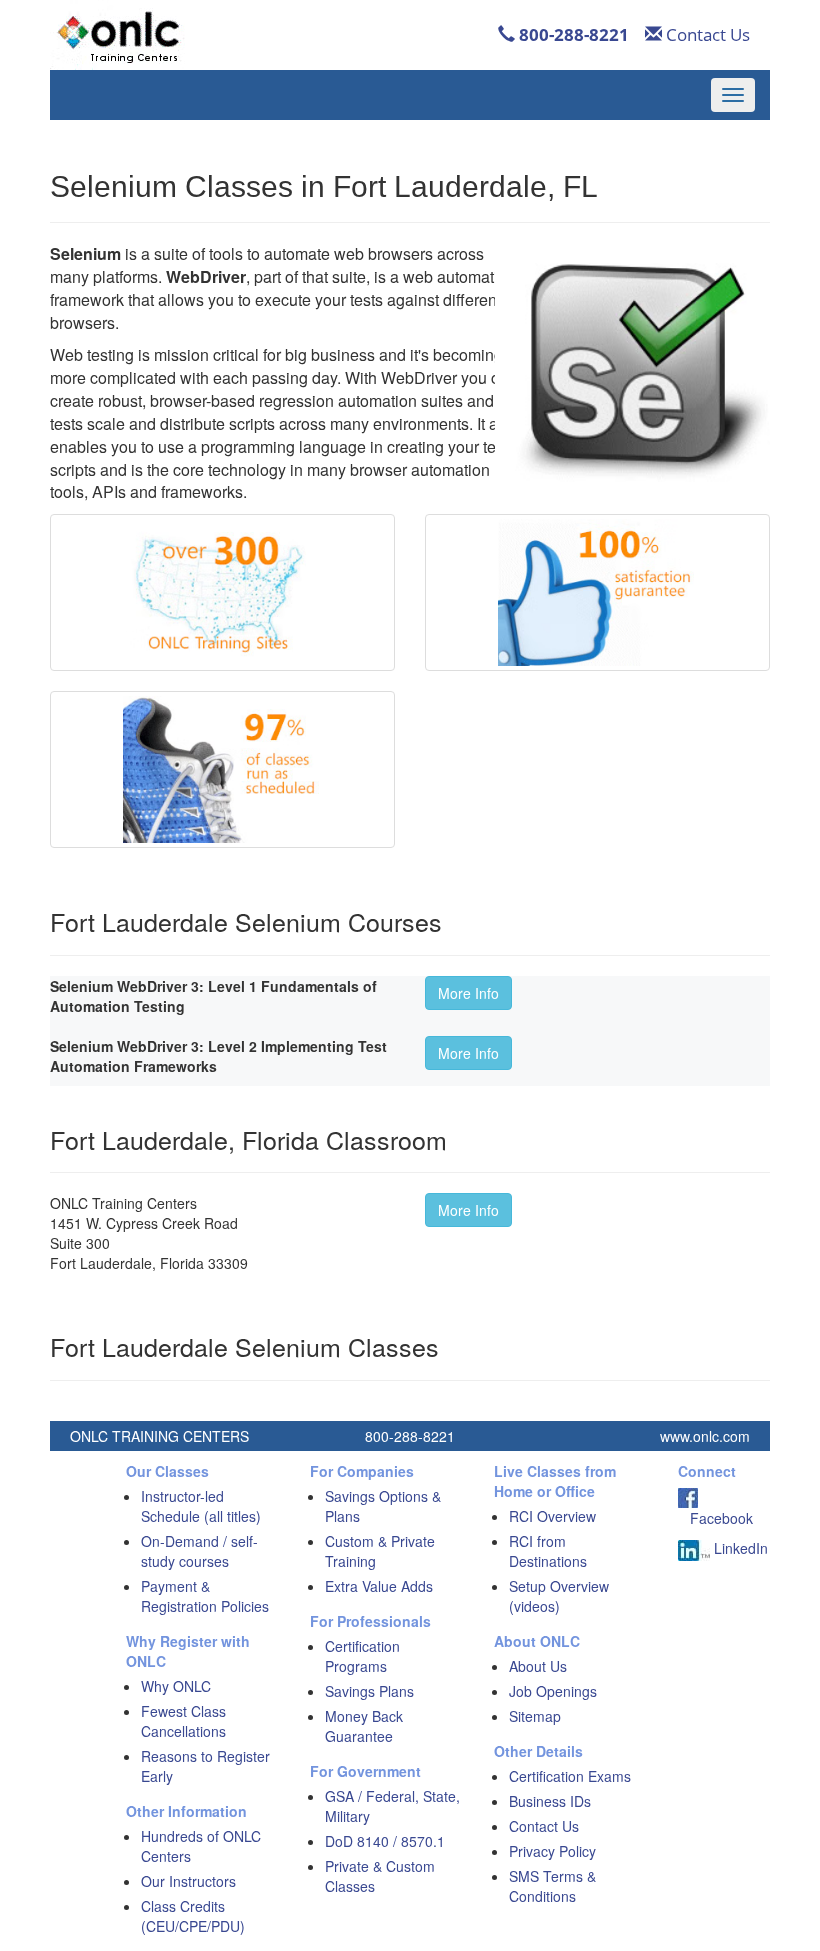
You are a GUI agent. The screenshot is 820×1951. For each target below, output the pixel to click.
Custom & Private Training (380, 1551)
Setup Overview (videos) (559, 1596)
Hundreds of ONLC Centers (201, 1846)
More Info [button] (468, 993)
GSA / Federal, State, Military (392, 1806)
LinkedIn (739, 1548)
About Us (538, 1666)
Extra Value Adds (379, 1586)
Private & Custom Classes (380, 1876)
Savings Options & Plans (383, 1506)
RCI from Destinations (548, 1551)
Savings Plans (369, 1691)
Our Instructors (188, 1881)
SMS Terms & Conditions (552, 1886)
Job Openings (553, 1691)
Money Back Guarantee (364, 1726)
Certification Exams (570, 1776)
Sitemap (535, 1716)
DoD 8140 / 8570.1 (385, 1841)
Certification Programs (362, 1656)
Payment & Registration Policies (205, 1596)
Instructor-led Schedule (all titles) (201, 1506)
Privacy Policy (552, 1851)
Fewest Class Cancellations (183, 1721)
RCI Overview (552, 1516)
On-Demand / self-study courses (199, 1551)
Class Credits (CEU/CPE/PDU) (193, 1916)
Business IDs (550, 1801)
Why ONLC (176, 1686)
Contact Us (706, 34)
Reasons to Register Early (205, 1766)
